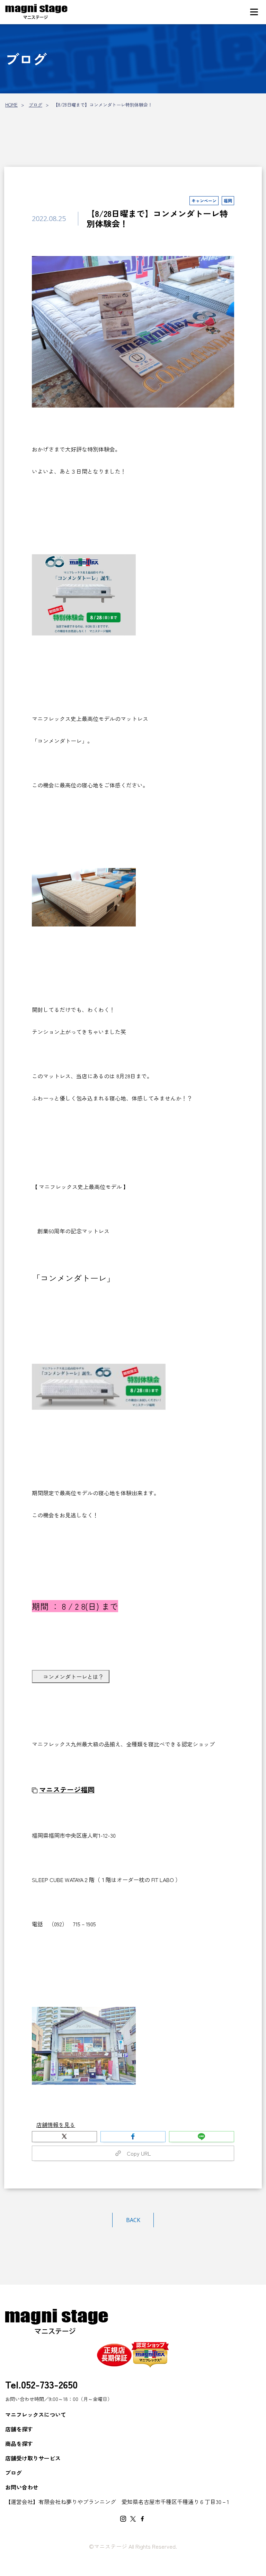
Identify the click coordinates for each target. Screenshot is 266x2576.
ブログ (36, 105)
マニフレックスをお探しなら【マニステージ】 (36, 12)
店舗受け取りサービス (33, 2458)
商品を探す (19, 2443)
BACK (133, 2220)
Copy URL (136, 2153)
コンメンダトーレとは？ (73, 1677)
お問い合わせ (22, 2487)
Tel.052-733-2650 (41, 2384)
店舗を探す (19, 2429)
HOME (11, 105)
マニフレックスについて (36, 2414)
